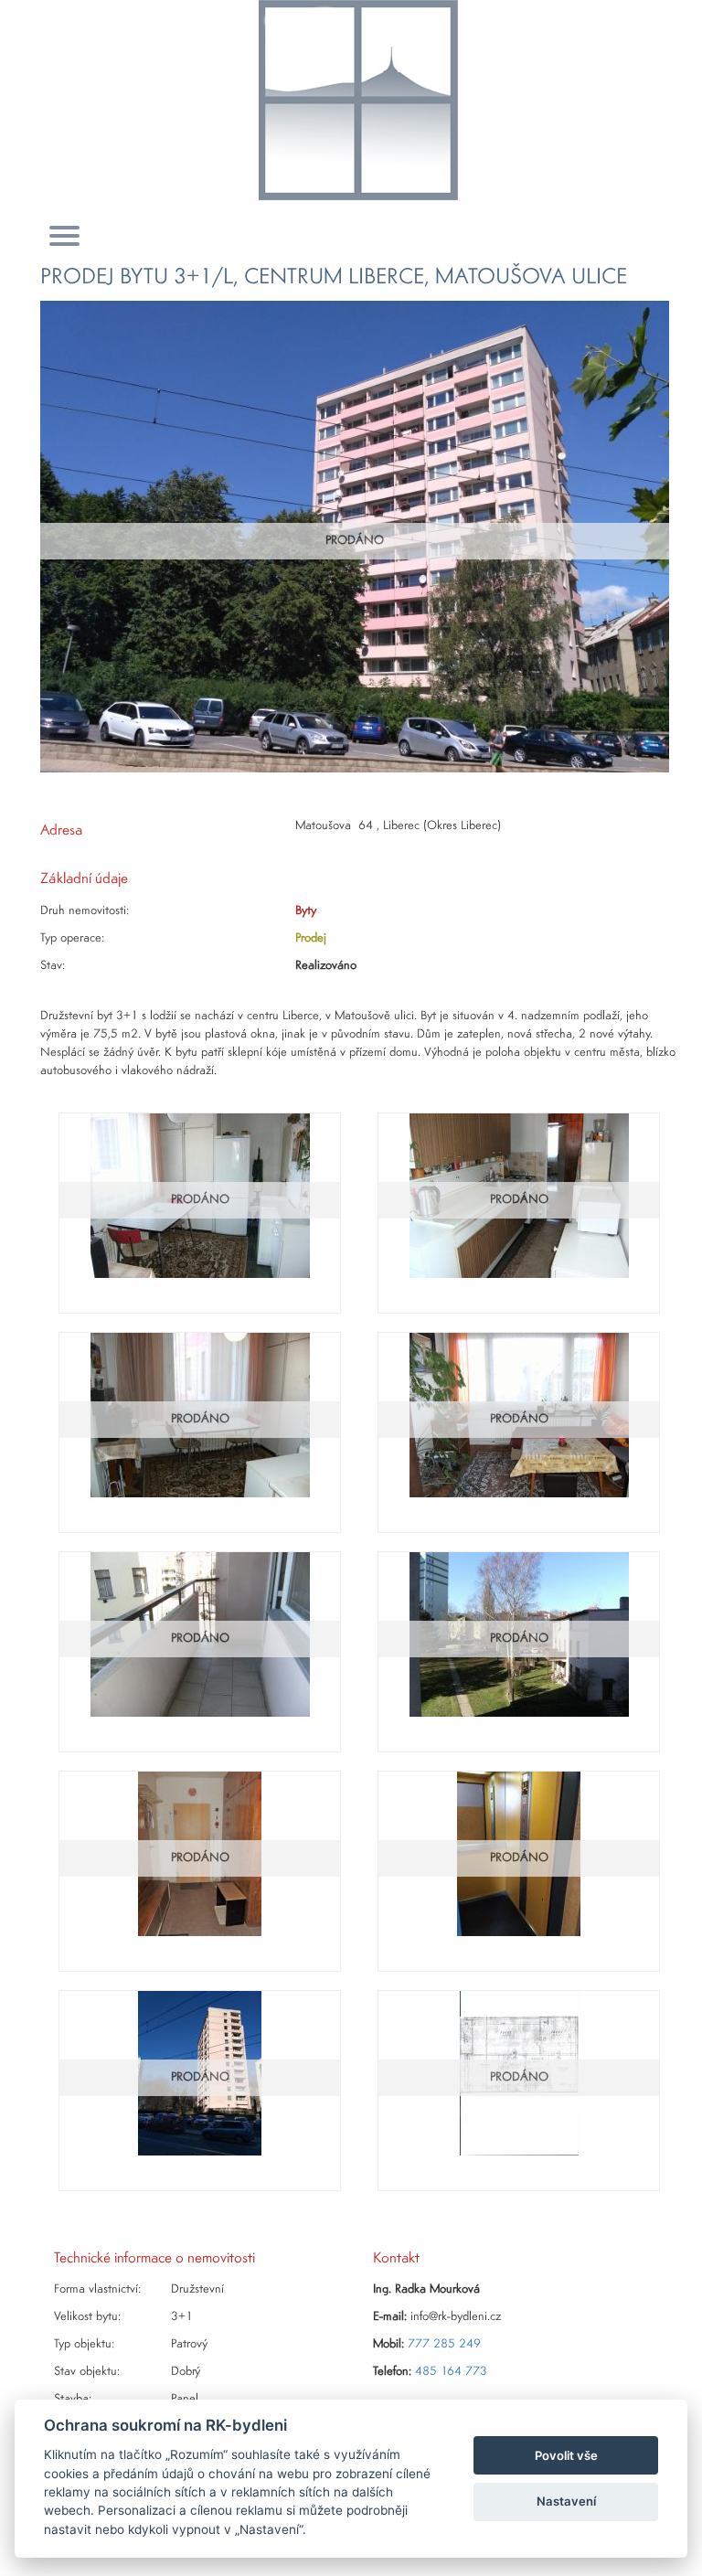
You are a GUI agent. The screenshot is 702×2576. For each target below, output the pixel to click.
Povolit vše (566, 2455)
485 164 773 (451, 2372)
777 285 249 (444, 2344)
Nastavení (566, 2501)
